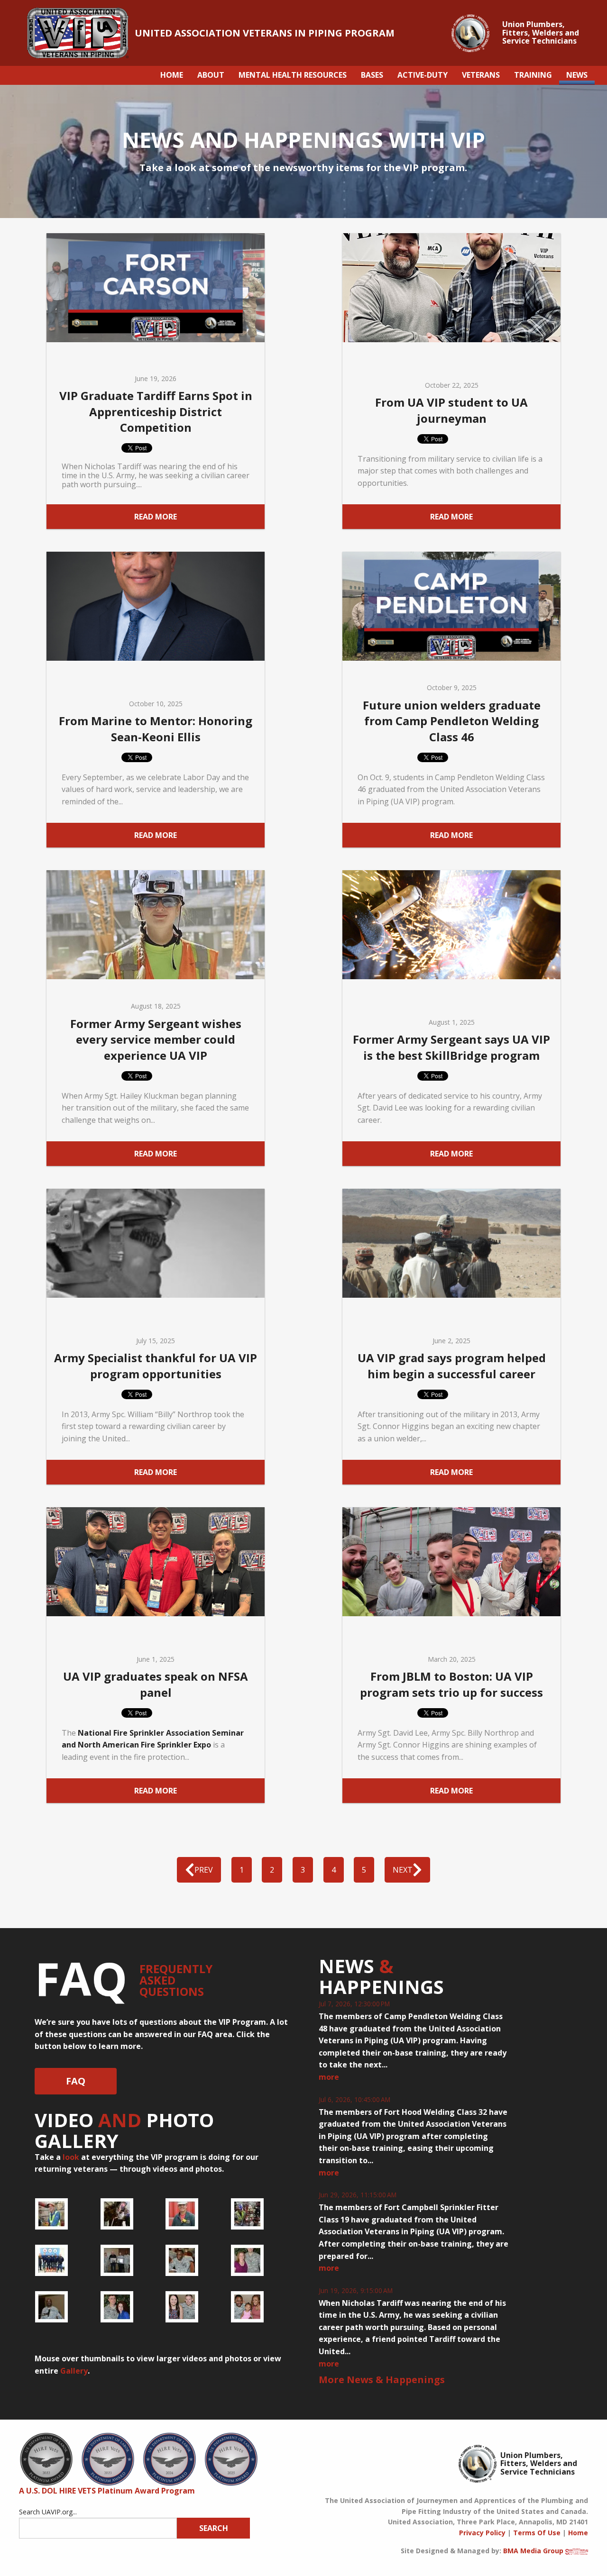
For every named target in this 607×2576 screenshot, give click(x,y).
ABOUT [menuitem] (211, 75)
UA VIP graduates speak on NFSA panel (156, 1684)
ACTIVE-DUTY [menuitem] (423, 75)
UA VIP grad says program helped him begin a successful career (452, 1366)
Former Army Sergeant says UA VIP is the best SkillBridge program (451, 1047)
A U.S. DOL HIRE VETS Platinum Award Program (107, 2491)
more (329, 2077)
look (71, 2157)
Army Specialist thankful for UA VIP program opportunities (156, 1366)
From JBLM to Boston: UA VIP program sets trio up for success (451, 1684)
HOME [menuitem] (172, 75)
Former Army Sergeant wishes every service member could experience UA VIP (156, 1039)
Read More (156, 517)
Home (578, 2533)
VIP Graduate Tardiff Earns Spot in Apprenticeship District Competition (156, 411)
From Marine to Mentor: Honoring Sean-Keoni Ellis (156, 729)
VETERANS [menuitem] (481, 75)
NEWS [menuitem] (577, 75)
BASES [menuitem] (372, 75)
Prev (204, 1870)
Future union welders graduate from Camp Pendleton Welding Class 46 (452, 721)
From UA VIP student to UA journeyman (451, 410)
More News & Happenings (382, 2380)
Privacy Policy (482, 2533)
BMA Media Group (533, 2551)
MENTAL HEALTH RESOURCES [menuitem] (293, 75)
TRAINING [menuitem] (533, 75)
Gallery (74, 2371)
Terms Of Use (537, 2533)
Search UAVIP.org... (48, 2512)
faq (76, 2081)
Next (403, 1870)
